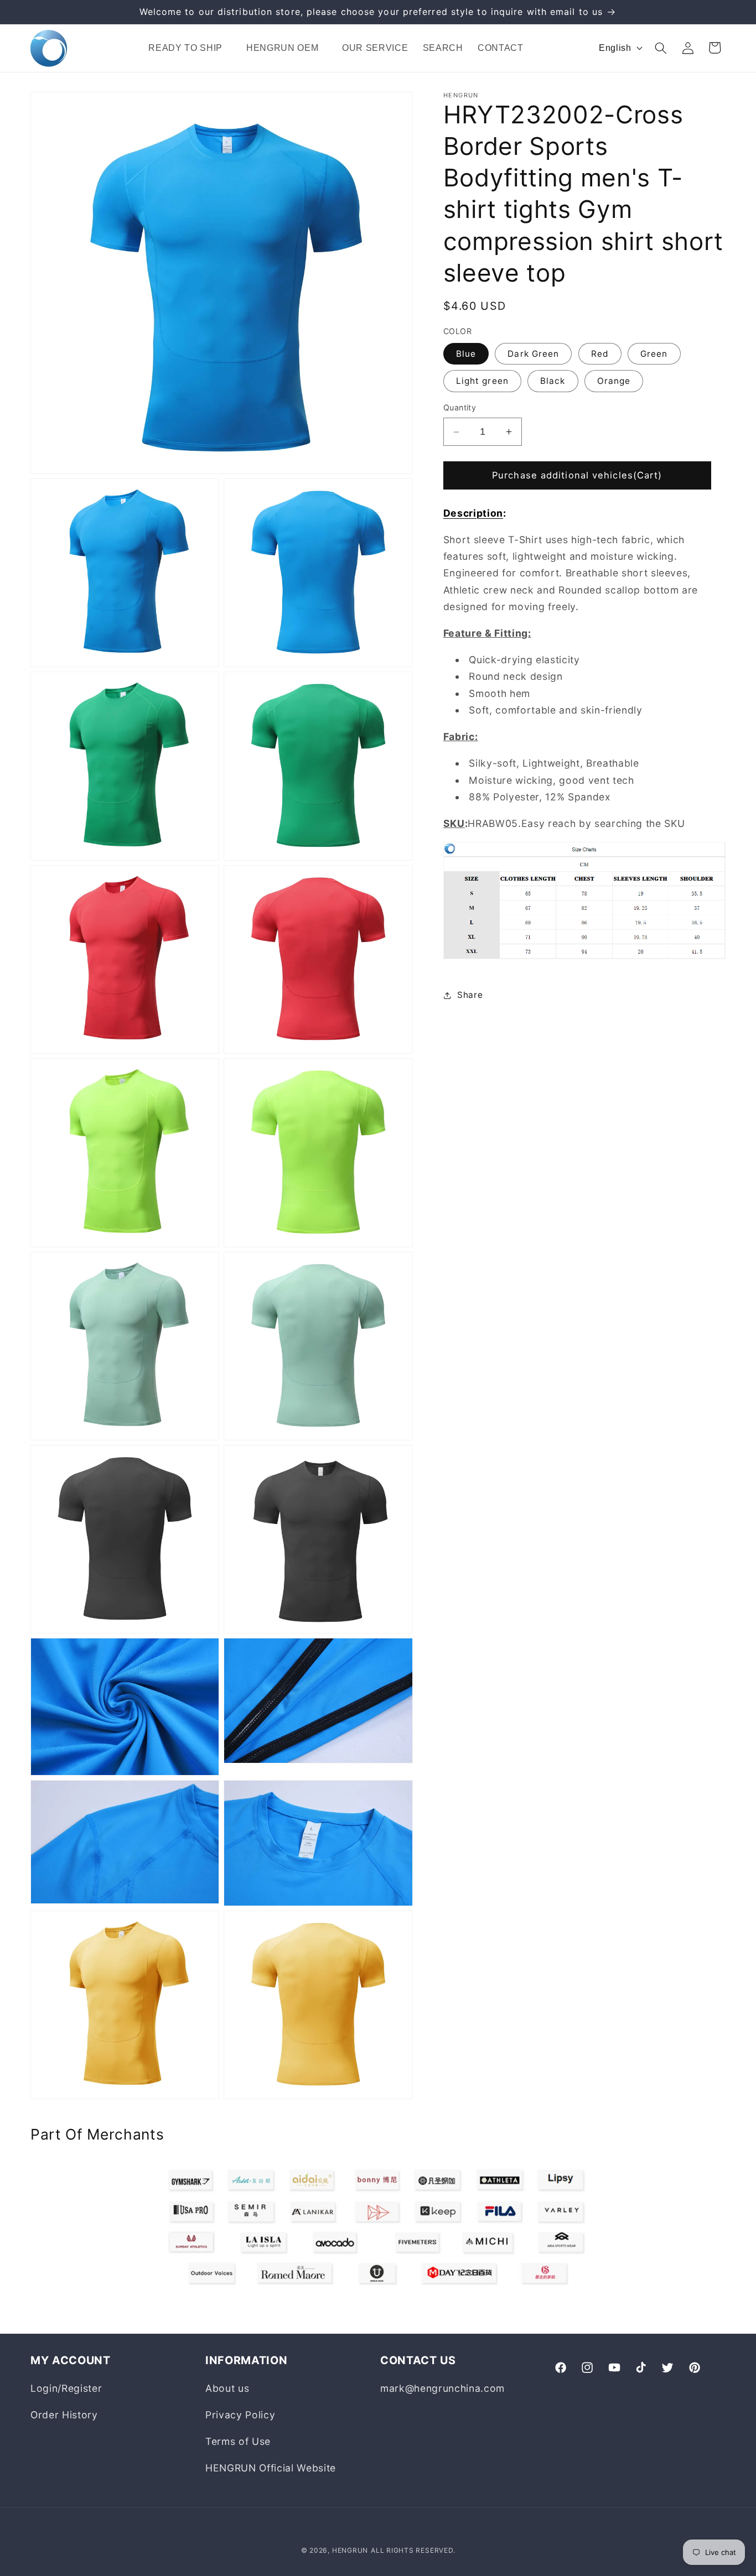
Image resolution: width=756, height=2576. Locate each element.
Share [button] (470, 995)
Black (553, 381)
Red (600, 354)
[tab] (584, 796)
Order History (64, 2415)
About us (227, 2388)
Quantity (460, 408)
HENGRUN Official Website (271, 2468)
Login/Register (66, 2388)
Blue (466, 354)
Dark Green (533, 354)
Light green (482, 381)
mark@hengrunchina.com (442, 2388)
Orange (614, 381)
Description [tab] (473, 513)
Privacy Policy (240, 2415)
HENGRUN (350, 2550)
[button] (190, 48)
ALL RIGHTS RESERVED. (413, 2550)
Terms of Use (238, 2441)
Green (654, 354)
